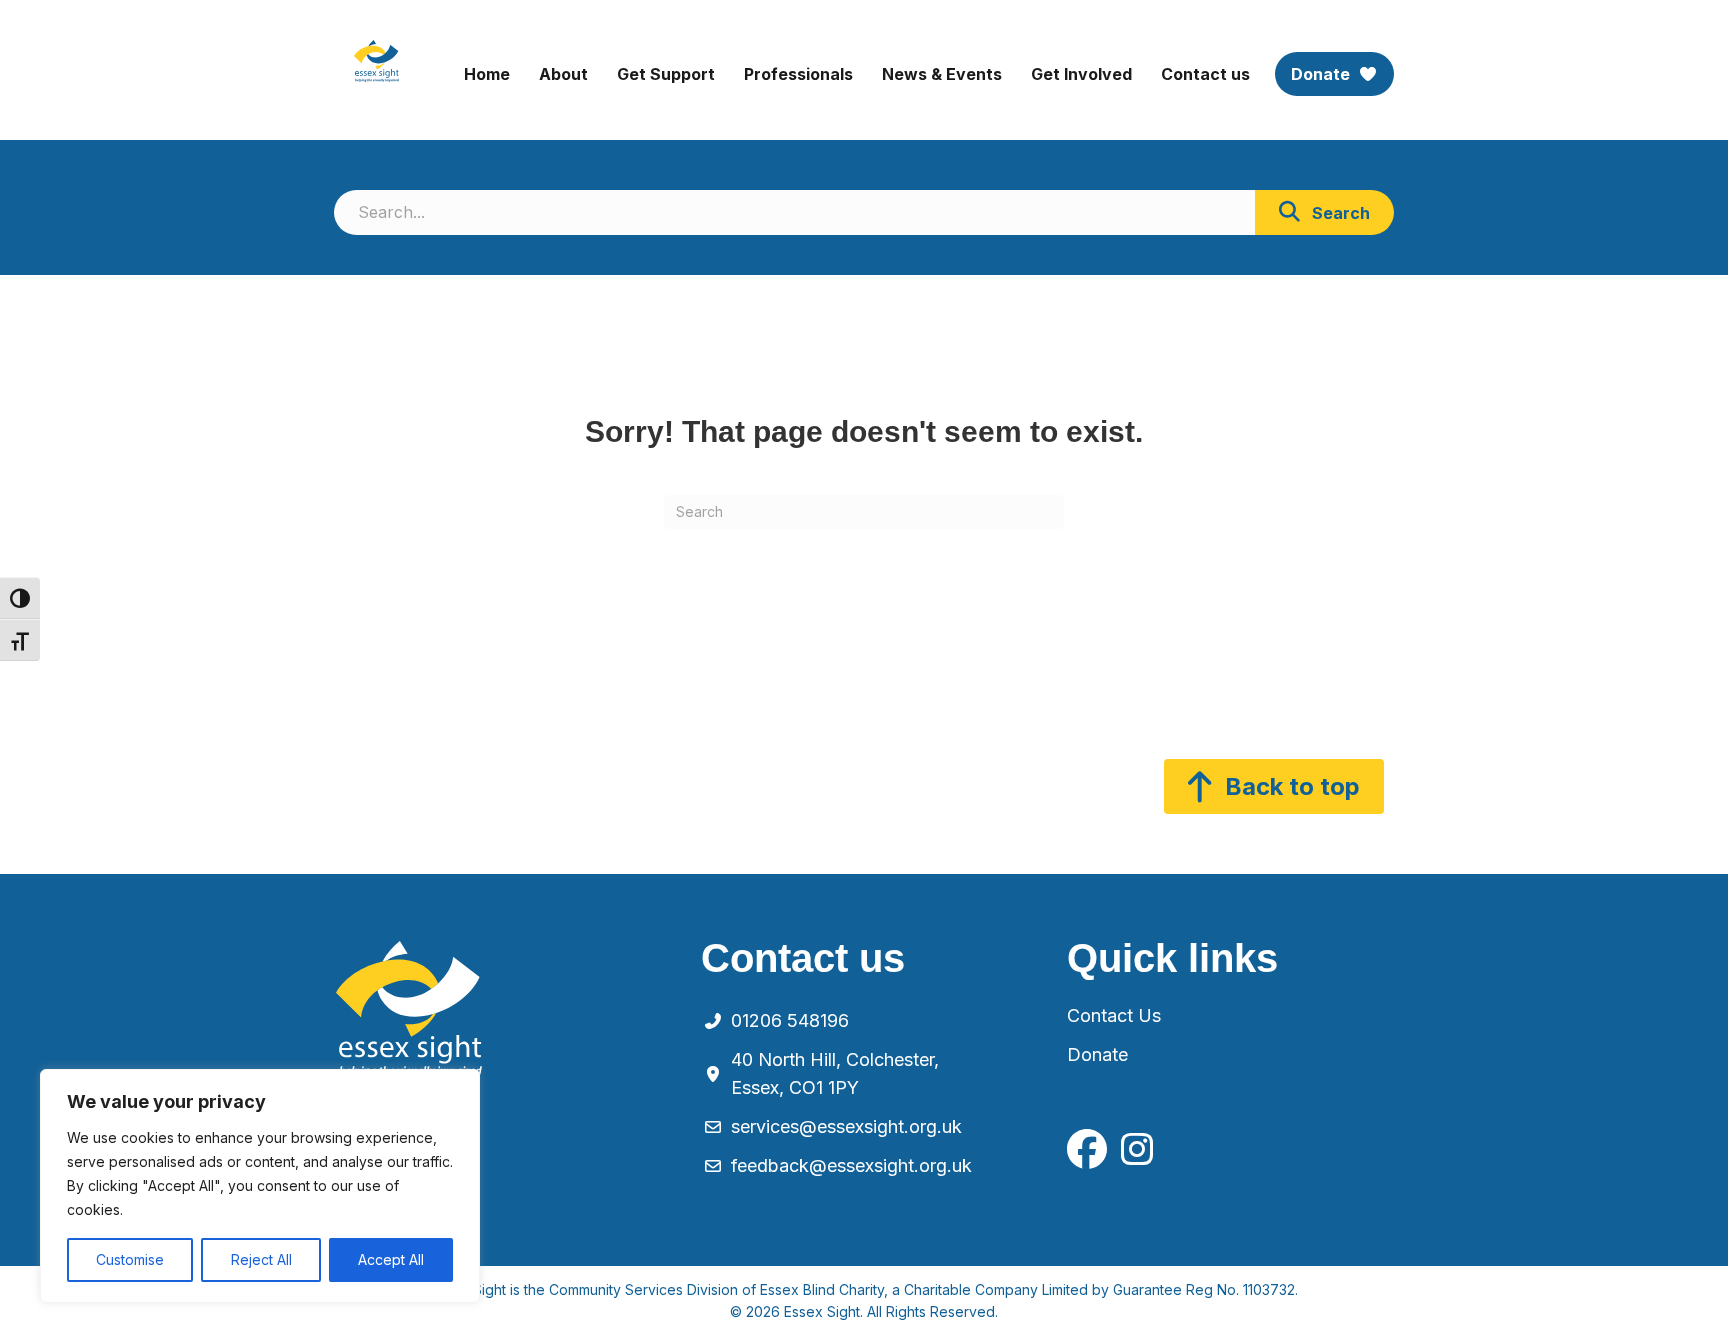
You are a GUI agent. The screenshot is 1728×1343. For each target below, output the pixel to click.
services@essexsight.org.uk (846, 1126)
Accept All (391, 1259)
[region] (260, 1186)
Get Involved (1081, 74)
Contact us (1205, 74)
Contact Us (1114, 1015)
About (563, 74)
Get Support (666, 74)
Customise (130, 1259)
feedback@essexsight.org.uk (851, 1165)
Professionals (798, 74)
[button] (1324, 212)
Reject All (261, 1259)
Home (487, 74)
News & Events (942, 74)
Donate (1322, 74)
